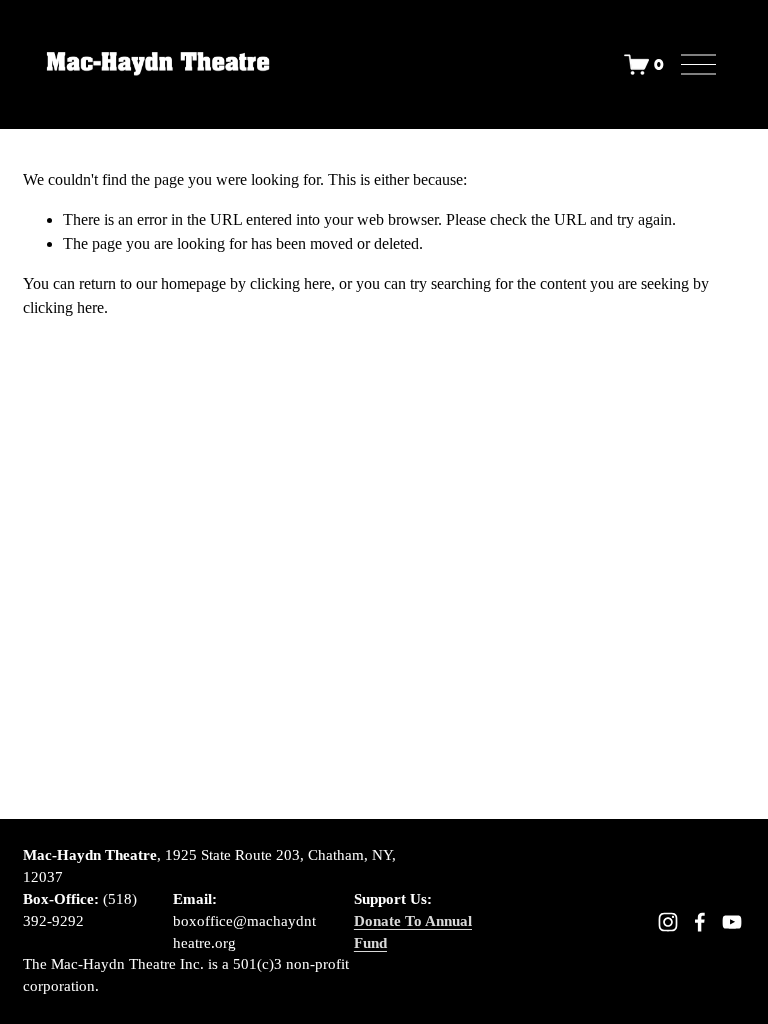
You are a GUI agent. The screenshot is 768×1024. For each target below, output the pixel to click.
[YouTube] (732, 922)
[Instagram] (668, 922)
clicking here (290, 283)
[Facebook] (700, 922)
